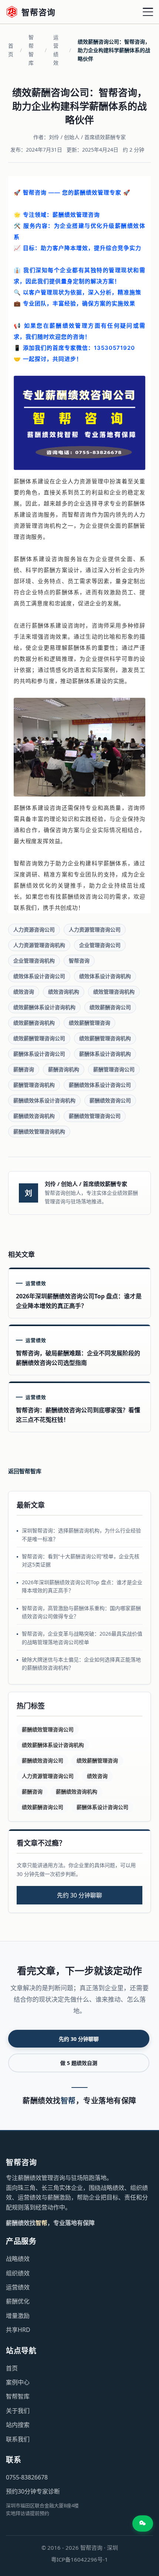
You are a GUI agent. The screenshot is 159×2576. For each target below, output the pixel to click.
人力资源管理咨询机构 (39, 945)
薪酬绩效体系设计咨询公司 (100, 1085)
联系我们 (18, 2439)
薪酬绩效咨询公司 (110, 1100)
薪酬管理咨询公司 (114, 1069)
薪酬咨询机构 (64, 1069)
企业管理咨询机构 (34, 961)
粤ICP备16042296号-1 (79, 2559)
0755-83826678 (27, 2477)
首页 (11, 50)
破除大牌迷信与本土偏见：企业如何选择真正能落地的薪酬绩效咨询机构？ (81, 1664)
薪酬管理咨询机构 (34, 1085)
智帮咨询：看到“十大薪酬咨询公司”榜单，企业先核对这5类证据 (81, 1560)
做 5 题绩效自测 (79, 2063)
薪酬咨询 (24, 1069)
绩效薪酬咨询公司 (110, 1007)
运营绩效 (56, 50)
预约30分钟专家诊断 (33, 2491)
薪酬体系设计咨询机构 (105, 1054)
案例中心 (18, 2382)
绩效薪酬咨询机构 (34, 1023)
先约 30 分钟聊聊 (79, 1895)
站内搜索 (18, 2425)
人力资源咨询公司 (34, 929)
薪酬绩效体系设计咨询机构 (44, 1100)
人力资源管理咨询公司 (95, 929)
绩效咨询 (24, 992)
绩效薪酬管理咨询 (89, 1023)
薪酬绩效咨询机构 (34, 1116)
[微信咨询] (143, 2523)
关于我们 (18, 2411)
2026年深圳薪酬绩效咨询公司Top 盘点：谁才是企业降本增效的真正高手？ (82, 1586)
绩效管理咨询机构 (114, 992)
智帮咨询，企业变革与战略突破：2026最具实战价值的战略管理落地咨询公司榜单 (82, 1638)
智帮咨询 (79, 961)
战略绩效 (18, 2259)
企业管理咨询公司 (100, 945)
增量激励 (18, 2316)
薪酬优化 (18, 2301)
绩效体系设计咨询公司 (39, 976)
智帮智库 (31, 50)
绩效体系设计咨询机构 (105, 976)
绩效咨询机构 (64, 992)
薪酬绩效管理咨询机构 (39, 1131)
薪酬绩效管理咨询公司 (95, 1116)
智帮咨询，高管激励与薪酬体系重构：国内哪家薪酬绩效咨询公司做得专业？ (81, 1612)
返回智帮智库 (25, 1471)
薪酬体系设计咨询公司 (39, 1054)
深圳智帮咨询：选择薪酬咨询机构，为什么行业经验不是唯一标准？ (81, 1534)
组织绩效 (18, 2273)
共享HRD (18, 2330)
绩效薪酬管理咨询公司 (39, 1038)
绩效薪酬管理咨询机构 (105, 1038)
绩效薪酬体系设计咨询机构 (44, 1007)
